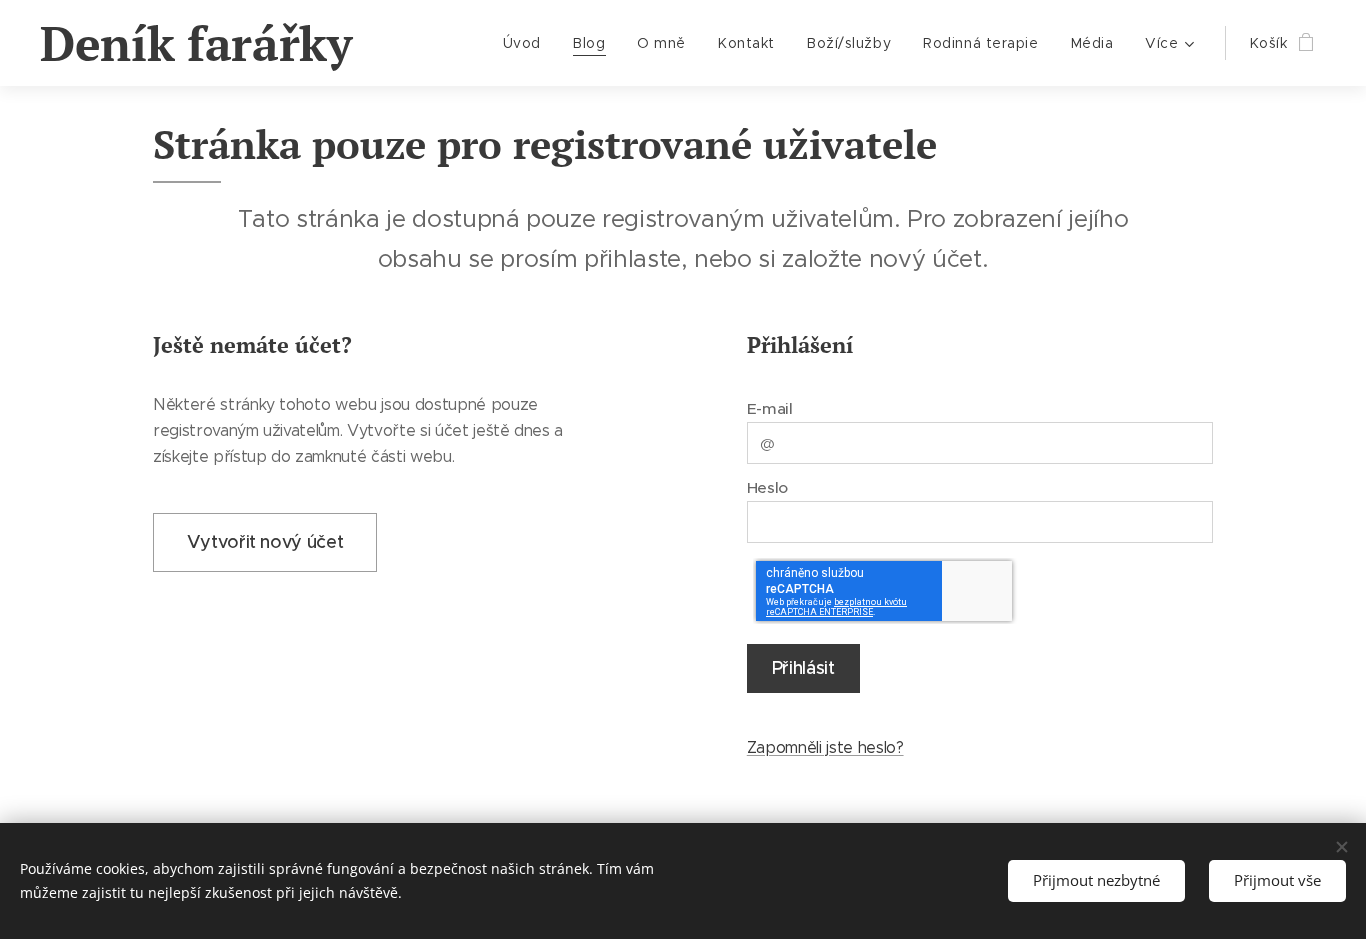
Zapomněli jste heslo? (825, 747)
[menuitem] (527, 43)
